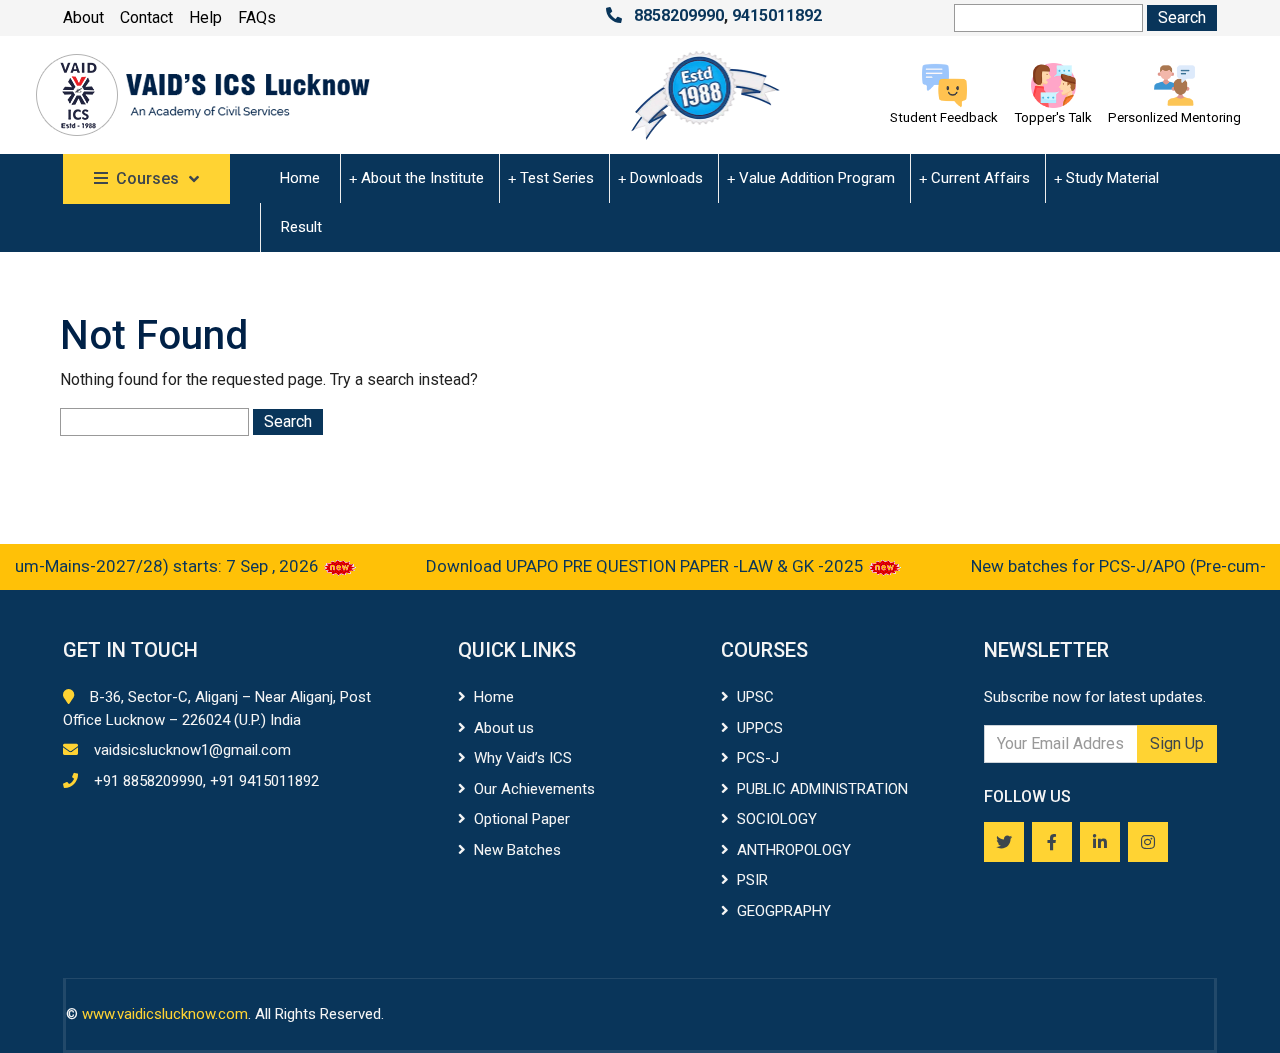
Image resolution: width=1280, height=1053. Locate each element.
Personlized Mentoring (1174, 117)
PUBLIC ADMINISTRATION (822, 789)
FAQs (257, 17)
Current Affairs (980, 178)
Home (300, 178)
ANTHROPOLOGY (794, 850)
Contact (146, 17)
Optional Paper (522, 819)
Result (301, 227)
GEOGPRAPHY (784, 911)
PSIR (752, 880)
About (83, 17)
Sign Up (1177, 743)
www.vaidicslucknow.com (165, 1014)
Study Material (1112, 178)
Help (205, 17)
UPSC (755, 697)
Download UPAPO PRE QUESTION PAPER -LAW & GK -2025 (635, 566)
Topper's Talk (1053, 117)
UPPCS (760, 728)
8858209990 (679, 15)
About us (504, 728)
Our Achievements (534, 789)
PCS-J (758, 758)
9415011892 (777, 15)
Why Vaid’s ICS (523, 758)
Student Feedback (944, 117)
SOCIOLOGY (777, 819)
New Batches (517, 850)
